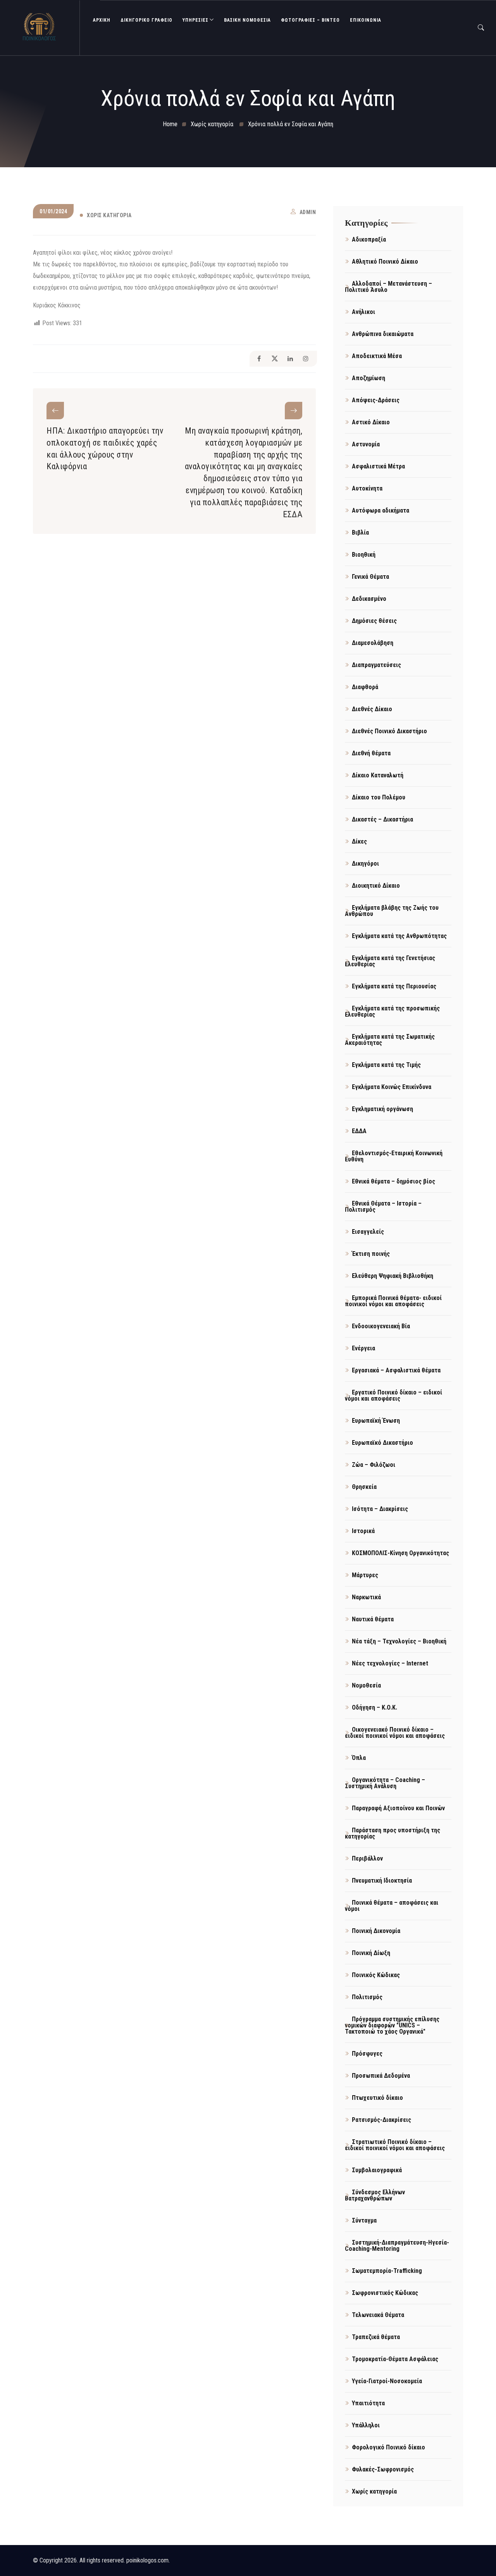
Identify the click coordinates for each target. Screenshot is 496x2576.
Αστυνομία (366, 444)
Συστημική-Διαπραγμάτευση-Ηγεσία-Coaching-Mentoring (397, 2246)
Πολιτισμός (367, 1997)
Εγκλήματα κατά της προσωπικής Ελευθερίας (392, 1011)
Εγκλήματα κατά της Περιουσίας (394, 986)
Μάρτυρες (365, 1575)
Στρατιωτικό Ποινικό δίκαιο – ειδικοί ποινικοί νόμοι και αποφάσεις (395, 2145)
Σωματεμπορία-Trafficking (387, 2271)
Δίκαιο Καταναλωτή (378, 775)
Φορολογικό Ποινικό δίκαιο (388, 2447)
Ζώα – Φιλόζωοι (374, 1465)
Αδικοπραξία (369, 239)
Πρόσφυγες (367, 2054)
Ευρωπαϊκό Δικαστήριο (382, 1443)
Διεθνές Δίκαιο (372, 709)
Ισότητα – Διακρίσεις (380, 1509)
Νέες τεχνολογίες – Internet (390, 1663)
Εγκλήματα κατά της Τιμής (386, 1065)
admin (308, 212)
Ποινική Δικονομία (376, 1931)
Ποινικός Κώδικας (376, 1975)
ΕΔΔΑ (359, 1131)
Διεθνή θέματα (371, 753)
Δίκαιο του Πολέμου (379, 797)
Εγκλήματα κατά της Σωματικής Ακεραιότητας (390, 1040)
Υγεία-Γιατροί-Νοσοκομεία (387, 2381)
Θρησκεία (364, 1487)
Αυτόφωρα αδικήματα (381, 510)
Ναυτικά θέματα (373, 1619)
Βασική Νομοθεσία (247, 20)
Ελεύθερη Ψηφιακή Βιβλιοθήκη (393, 1276)
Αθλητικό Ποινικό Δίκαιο (385, 262)
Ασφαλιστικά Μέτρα (378, 466)
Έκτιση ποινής (371, 1254)
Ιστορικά (363, 1531)
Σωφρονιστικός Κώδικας (385, 2293)
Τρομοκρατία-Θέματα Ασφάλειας (395, 2359)
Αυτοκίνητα (367, 488)
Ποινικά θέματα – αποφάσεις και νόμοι (392, 1906)
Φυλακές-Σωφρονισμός (383, 2469)
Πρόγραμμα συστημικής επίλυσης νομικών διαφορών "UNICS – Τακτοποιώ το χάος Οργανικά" (392, 2025)
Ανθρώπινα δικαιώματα (383, 334)
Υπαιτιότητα (368, 2403)
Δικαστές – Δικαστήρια (382, 819)
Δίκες (359, 841)
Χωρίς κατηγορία (109, 215)
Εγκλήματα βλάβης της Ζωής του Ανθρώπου (392, 911)
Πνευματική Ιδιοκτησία (382, 1881)
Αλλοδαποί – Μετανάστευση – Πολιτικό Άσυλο (388, 287)
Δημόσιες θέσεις (374, 621)
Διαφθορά (365, 687)
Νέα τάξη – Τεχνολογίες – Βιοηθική (399, 1641)
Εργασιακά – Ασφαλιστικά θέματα (396, 1370)
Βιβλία (360, 533)
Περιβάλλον (367, 1858)
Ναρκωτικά (366, 1597)
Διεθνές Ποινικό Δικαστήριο (389, 731)
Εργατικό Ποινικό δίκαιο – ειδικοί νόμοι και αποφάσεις (394, 1395)
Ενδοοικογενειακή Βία (381, 1326)
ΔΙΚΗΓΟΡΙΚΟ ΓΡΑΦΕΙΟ (146, 20)
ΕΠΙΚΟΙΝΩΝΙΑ (366, 20)
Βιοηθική (364, 555)
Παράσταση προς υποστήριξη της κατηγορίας (393, 1833)
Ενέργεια (363, 1348)
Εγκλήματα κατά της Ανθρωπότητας (399, 936)
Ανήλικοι (363, 312)
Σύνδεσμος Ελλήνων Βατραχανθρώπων (375, 2195)
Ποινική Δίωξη (371, 1953)
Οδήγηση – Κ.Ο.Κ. (375, 1707)
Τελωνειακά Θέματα (378, 2315)
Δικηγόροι (365, 864)
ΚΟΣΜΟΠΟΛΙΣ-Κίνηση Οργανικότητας (400, 1553)
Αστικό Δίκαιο (371, 422)
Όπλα (359, 1758)
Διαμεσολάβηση (373, 643)
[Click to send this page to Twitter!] (275, 359)
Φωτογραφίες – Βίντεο (310, 20)
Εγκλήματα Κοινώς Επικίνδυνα (392, 1087)
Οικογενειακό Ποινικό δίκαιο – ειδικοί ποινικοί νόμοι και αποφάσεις (395, 1733)
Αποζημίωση (369, 378)
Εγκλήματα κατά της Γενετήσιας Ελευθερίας (390, 961)
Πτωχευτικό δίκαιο (377, 2098)
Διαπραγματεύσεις (376, 665)
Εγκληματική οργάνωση (382, 1109)
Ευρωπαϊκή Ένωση (376, 1421)
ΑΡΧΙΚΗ (102, 20)
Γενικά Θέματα (370, 577)
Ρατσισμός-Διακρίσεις (381, 2120)
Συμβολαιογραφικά (377, 2170)
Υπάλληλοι (366, 2425)
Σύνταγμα (364, 2220)
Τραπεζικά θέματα (376, 2337)
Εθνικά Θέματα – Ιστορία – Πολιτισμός (383, 1207)
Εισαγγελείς (368, 1232)
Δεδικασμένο (369, 599)
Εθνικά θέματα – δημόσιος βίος (394, 1181)
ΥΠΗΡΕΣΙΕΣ (195, 20)
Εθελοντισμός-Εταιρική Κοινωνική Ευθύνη (394, 1156)
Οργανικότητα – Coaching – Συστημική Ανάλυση (385, 1783)
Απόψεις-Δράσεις (376, 400)
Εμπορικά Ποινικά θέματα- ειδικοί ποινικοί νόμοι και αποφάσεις (393, 1301)
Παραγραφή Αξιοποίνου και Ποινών (398, 1808)
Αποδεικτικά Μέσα (377, 356)
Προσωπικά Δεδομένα (381, 2076)
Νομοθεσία (366, 1685)
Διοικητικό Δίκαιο (376, 886)
